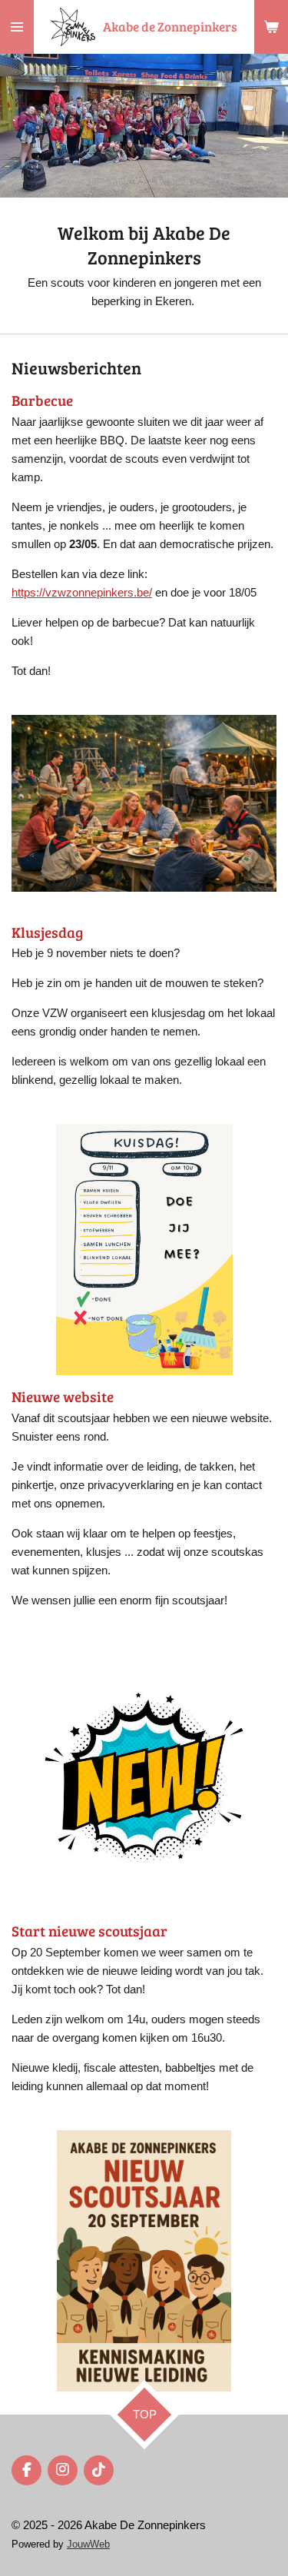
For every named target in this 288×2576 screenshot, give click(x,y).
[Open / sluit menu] (17, 27)
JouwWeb (88, 2544)
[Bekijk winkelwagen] (271, 27)
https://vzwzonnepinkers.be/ (82, 592)
